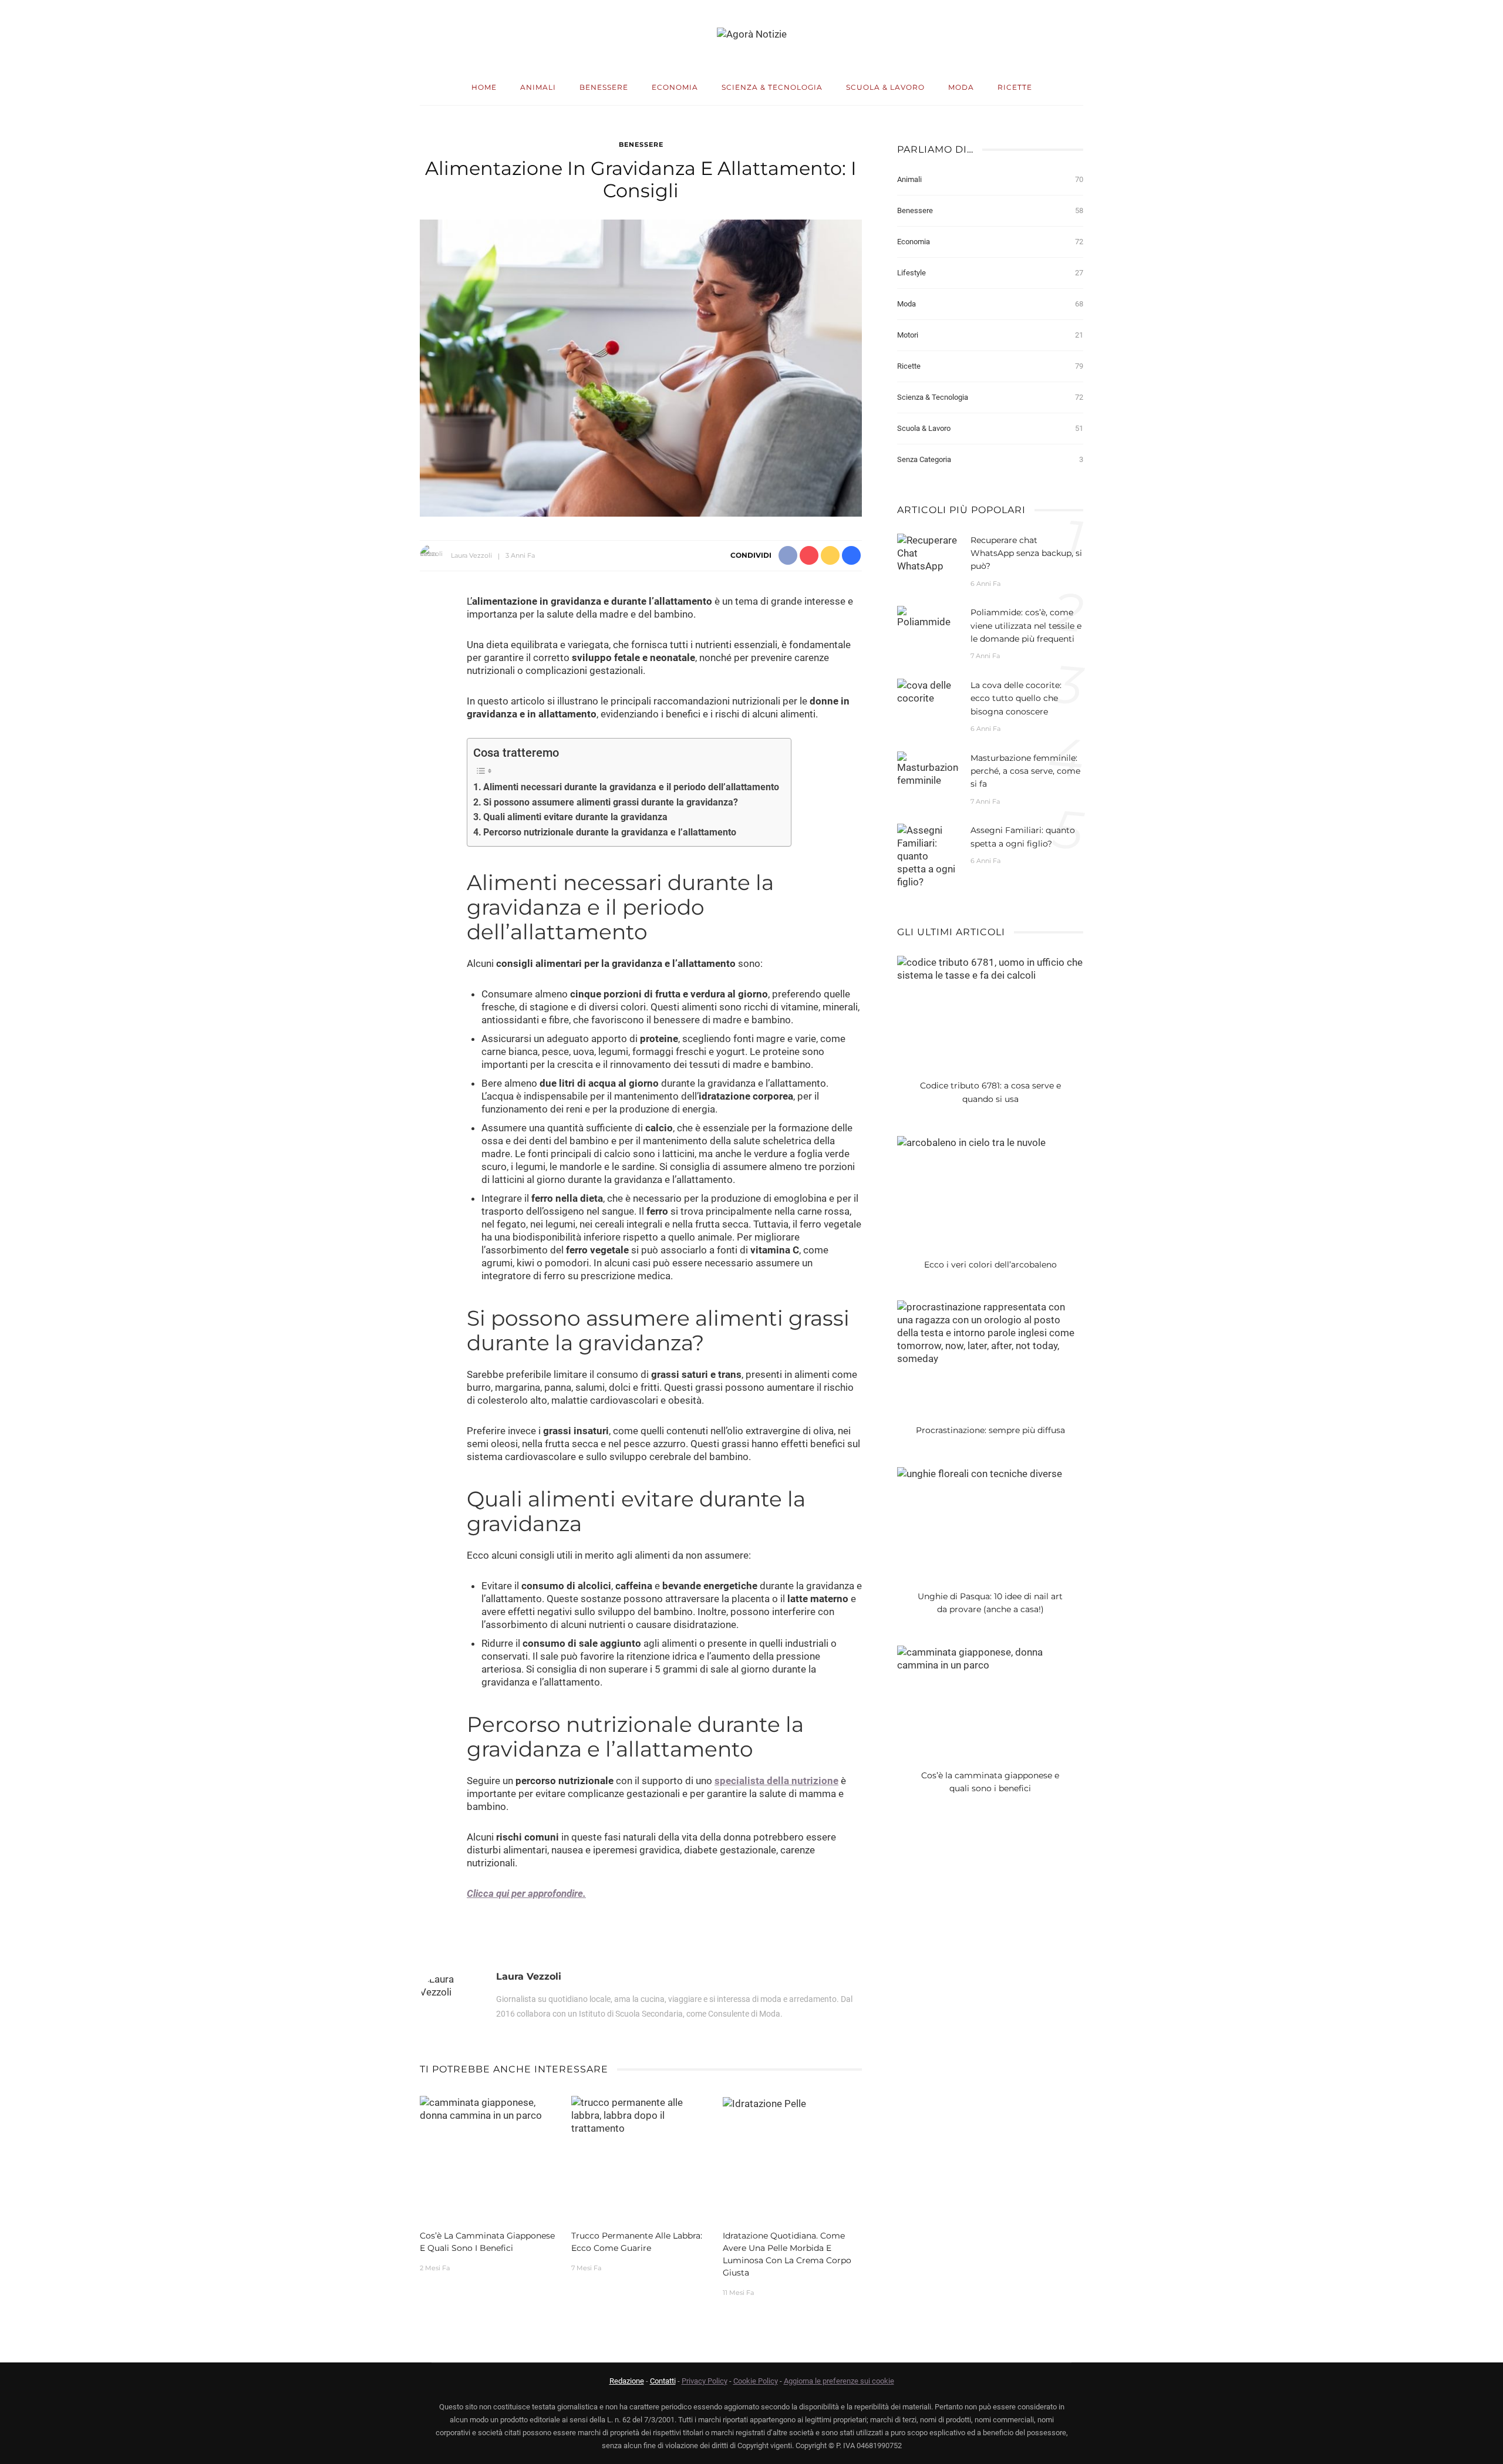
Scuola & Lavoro (885, 87)
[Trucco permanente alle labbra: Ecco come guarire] (641, 2115)
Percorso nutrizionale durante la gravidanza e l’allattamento (610, 832)
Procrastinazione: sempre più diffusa (990, 1430)
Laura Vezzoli (471, 555)
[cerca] (1434, 35)
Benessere (604, 87)
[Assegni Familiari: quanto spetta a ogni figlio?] (928, 855)
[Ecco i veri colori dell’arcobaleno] (971, 1141)
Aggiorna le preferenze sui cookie (839, 2381)
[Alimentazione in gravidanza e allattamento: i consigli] (641, 368)
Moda (961, 87)
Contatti (663, 2381)
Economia (675, 87)
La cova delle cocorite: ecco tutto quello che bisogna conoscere (1016, 698)
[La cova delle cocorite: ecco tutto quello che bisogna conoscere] (928, 690)
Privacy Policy (705, 2381)
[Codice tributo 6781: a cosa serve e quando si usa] (990, 968)
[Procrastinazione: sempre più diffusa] (990, 1332)
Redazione (627, 2381)
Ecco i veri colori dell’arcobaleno (990, 1265)
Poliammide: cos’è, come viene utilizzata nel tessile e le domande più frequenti (1026, 626)
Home (484, 87)
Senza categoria (990, 459)
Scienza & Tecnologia (772, 87)
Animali (538, 87)
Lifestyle (990, 273)
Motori (990, 335)
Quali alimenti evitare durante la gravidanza (575, 817)
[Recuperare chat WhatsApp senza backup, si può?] (928, 552)
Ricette (1015, 87)
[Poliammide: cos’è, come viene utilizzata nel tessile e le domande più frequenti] (928, 616)
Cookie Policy (756, 2381)
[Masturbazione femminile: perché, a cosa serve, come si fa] (928, 768)
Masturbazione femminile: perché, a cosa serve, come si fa (1025, 771)
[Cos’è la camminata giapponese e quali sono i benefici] (490, 2108)
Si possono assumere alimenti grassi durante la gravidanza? (611, 802)
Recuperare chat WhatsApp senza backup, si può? (1026, 553)
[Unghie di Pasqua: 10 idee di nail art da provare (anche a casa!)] (980, 1473)
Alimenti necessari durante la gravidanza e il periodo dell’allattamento (631, 787)
